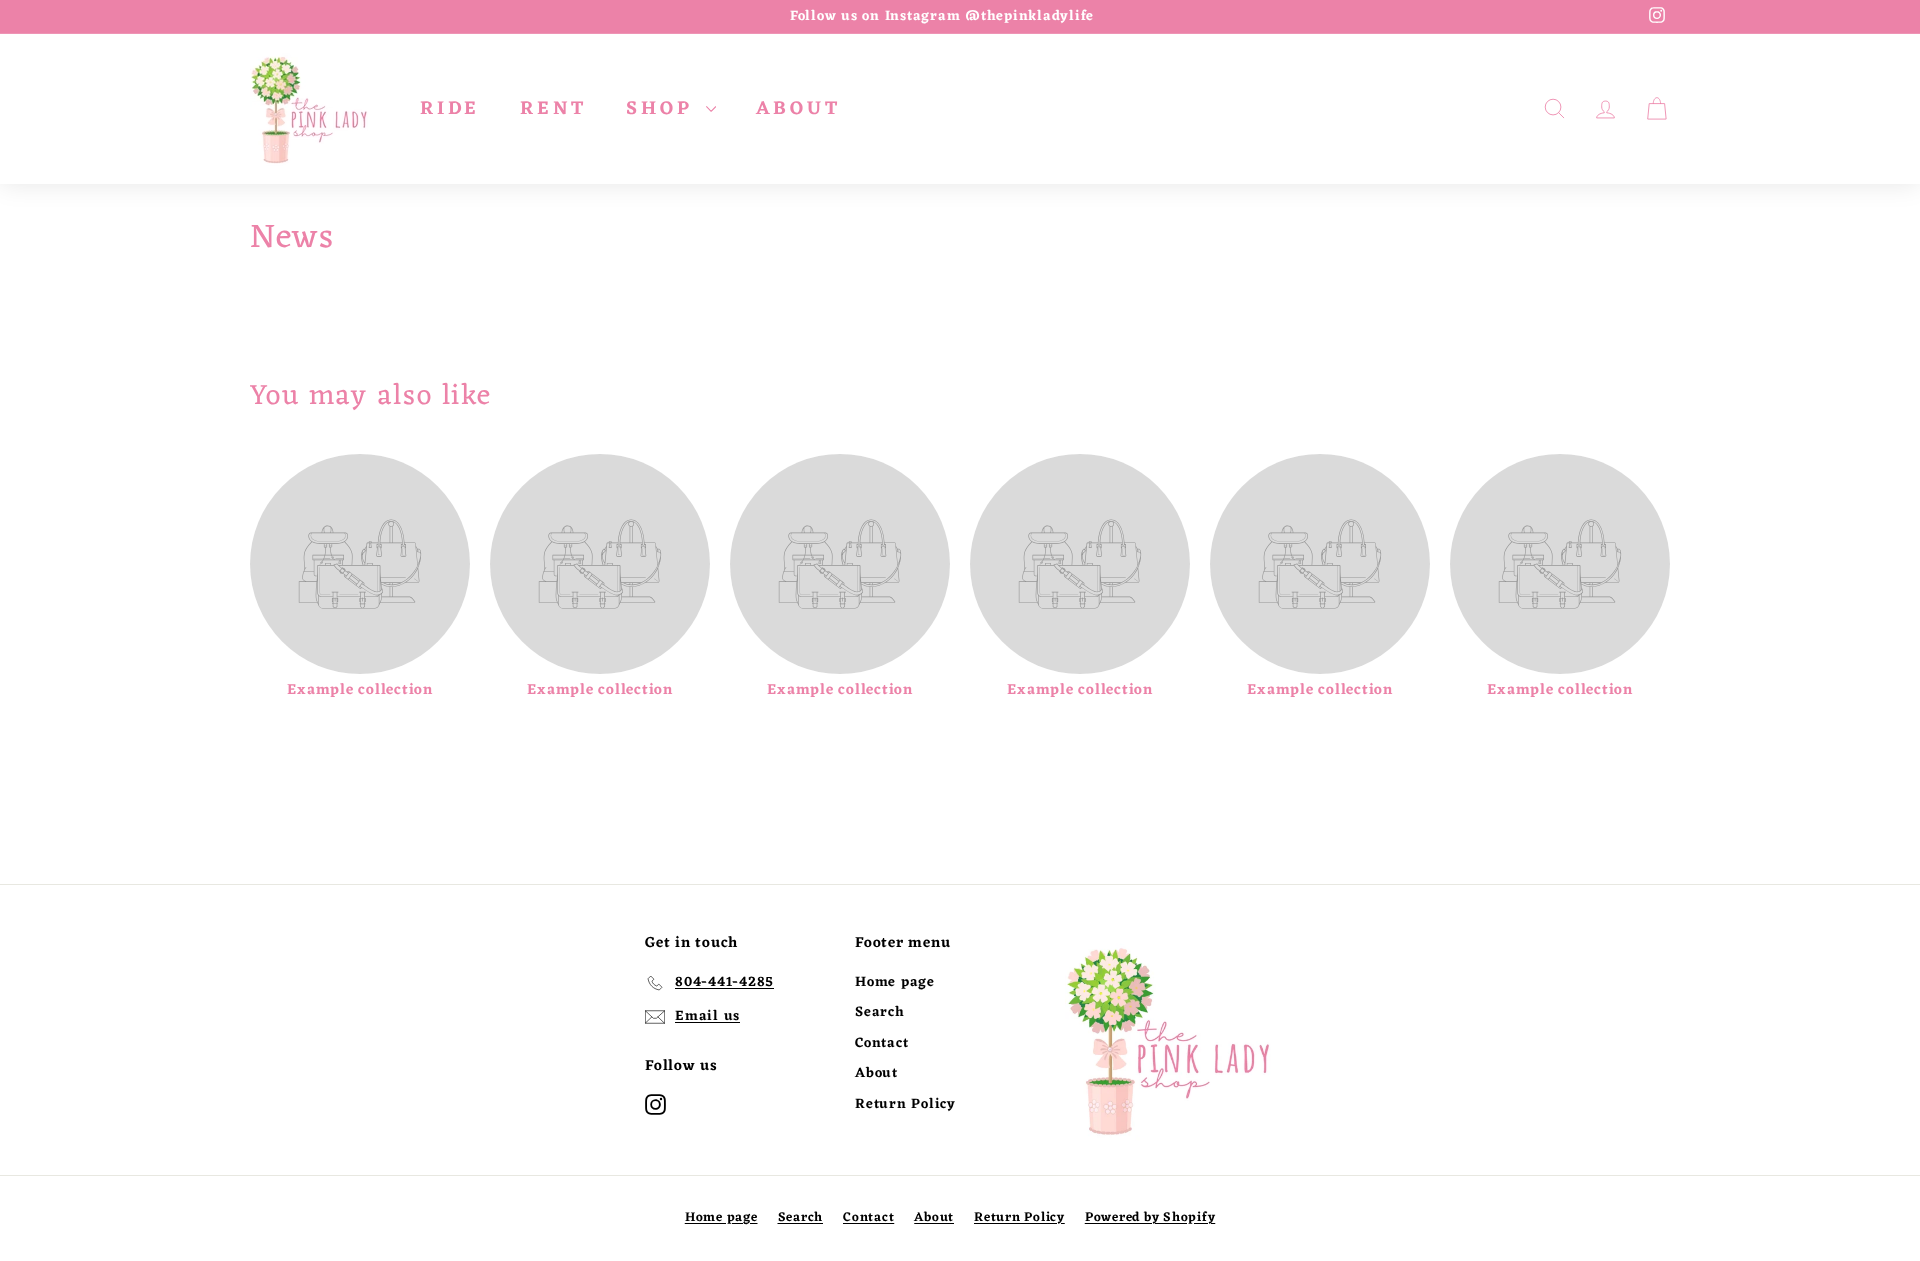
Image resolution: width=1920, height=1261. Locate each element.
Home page (895, 982)
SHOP (663, 109)
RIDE (450, 109)
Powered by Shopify (1150, 1217)
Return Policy (905, 1104)
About (876, 1073)
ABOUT (798, 109)
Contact (881, 1043)
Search (880, 1012)
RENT (553, 109)
